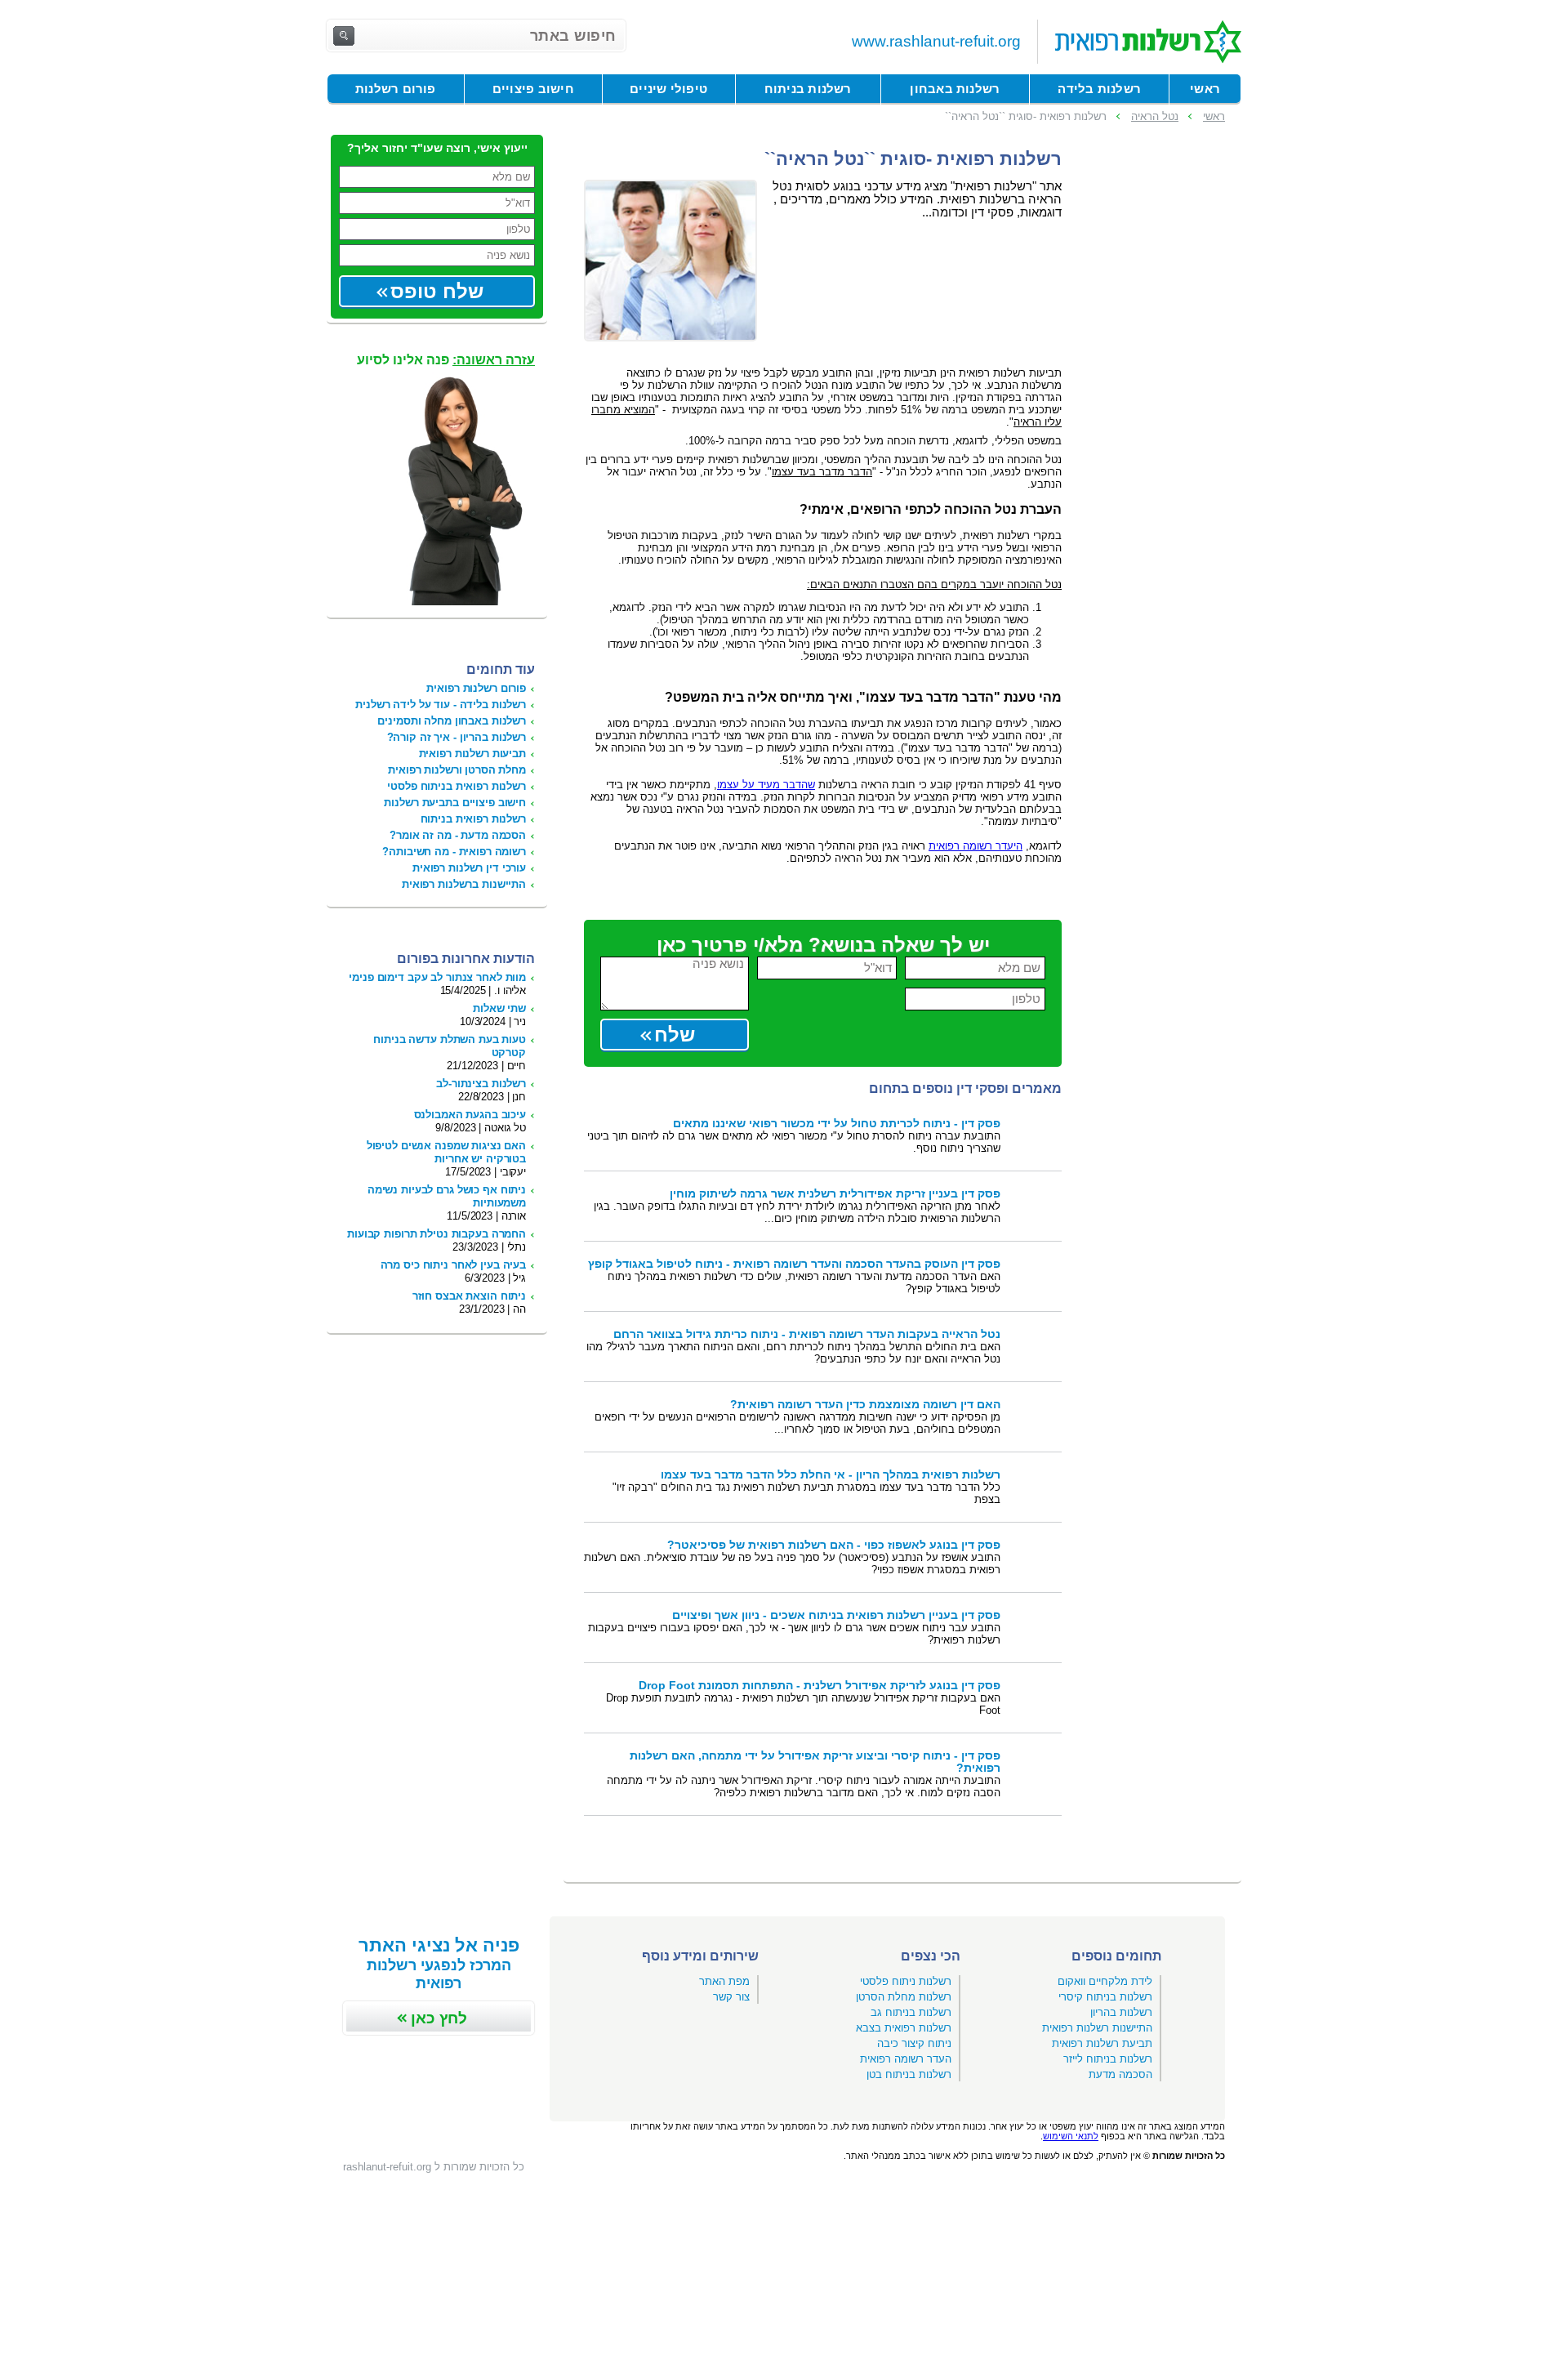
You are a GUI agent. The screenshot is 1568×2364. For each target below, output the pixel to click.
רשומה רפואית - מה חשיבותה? (454, 852)
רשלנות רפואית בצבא (904, 2028)
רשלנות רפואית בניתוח (473, 819)
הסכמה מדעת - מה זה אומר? (458, 835)
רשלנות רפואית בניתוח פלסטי (457, 786)
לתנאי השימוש (1071, 2136)
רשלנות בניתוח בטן (909, 2074)
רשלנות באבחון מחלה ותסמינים (452, 721)
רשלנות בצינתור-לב (481, 1084)
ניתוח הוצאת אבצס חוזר (469, 1296)
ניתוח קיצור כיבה (914, 2043)
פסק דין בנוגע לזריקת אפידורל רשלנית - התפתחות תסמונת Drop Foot (820, 1686)
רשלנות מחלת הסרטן (904, 1997)
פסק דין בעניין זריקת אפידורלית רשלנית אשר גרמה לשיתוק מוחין (835, 1194)
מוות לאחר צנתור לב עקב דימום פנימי (437, 977)
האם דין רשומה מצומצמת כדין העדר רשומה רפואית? (865, 1405)
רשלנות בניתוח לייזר (1108, 2059)
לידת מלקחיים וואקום (1105, 1981)
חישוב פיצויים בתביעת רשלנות (455, 803)
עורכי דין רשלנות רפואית (469, 868)
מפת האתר (724, 1981)
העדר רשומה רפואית (906, 2059)
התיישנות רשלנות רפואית (1097, 2028)
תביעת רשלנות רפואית (1102, 2043)
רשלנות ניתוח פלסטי (906, 1981)
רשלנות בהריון (1121, 2012)
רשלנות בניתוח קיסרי (1105, 1997)
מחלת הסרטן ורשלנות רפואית (457, 770)
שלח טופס (437, 291)
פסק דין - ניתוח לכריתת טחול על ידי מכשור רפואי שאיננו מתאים (837, 1124)
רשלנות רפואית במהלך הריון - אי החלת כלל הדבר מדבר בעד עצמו (831, 1475)
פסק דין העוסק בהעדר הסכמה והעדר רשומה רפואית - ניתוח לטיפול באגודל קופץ (794, 1264)
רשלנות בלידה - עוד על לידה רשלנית (441, 705)
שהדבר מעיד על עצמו (766, 785)
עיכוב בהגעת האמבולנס (470, 1115)
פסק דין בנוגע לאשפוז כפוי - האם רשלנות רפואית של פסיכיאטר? (834, 1545)
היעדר (976, 846)
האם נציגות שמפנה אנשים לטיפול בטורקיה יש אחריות (446, 1152)
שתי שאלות (499, 1008)
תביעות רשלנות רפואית (472, 754)
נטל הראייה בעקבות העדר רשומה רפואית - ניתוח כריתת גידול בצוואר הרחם (807, 1334)
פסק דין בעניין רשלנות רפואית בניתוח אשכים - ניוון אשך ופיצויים (836, 1615)
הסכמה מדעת (1120, 2074)
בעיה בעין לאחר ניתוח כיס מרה (453, 1265)
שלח (675, 1035)
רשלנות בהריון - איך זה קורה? (457, 737)
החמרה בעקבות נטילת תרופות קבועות (437, 1234)
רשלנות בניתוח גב (911, 2012)
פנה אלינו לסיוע (446, 360)
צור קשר (731, 1997)
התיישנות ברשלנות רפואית (464, 884)
